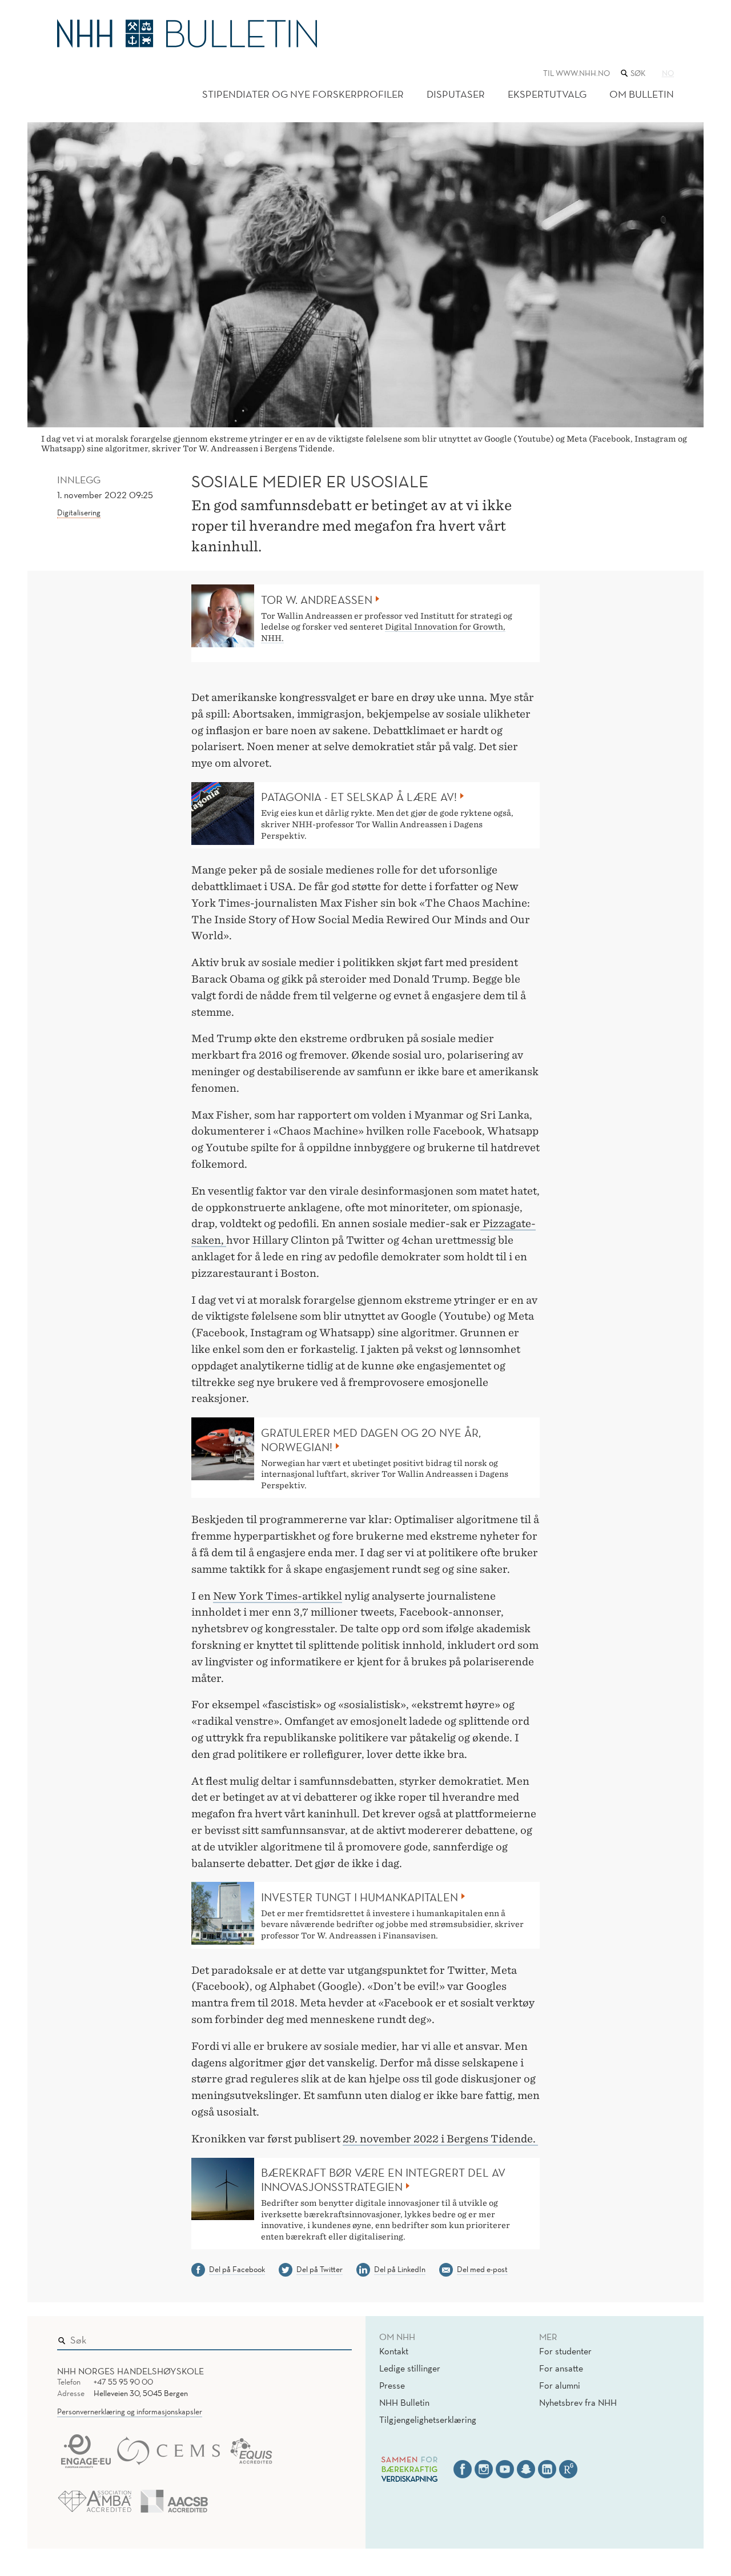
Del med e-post (482, 2269)
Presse (392, 2385)
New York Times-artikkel (278, 1596)
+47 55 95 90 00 (123, 2382)
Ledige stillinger (410, 2368)
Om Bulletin (642, 94)
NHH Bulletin (404, 2402)
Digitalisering (79, 512)
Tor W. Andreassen (317, 600)
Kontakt (394, 2351)
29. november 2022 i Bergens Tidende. (440, 2139)
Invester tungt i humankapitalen (360, 1897)
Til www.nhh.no (577, 73)
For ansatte (561, 2368)
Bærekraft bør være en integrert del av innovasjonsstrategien (383, 2180)
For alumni (560, 2385)
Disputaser (456, 94)
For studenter (565, 2351)
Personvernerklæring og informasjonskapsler (130, 2411)
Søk (335, 2337)
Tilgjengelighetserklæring (428, 2419)
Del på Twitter (320, 2269)
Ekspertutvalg (547, 94)
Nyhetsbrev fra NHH (578, 2402)
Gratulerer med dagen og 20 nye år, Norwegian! (371, 1440)
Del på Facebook (237, 2269)
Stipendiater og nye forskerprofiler (303, 94)
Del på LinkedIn (400, 2269)
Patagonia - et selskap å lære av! (359, 797)
